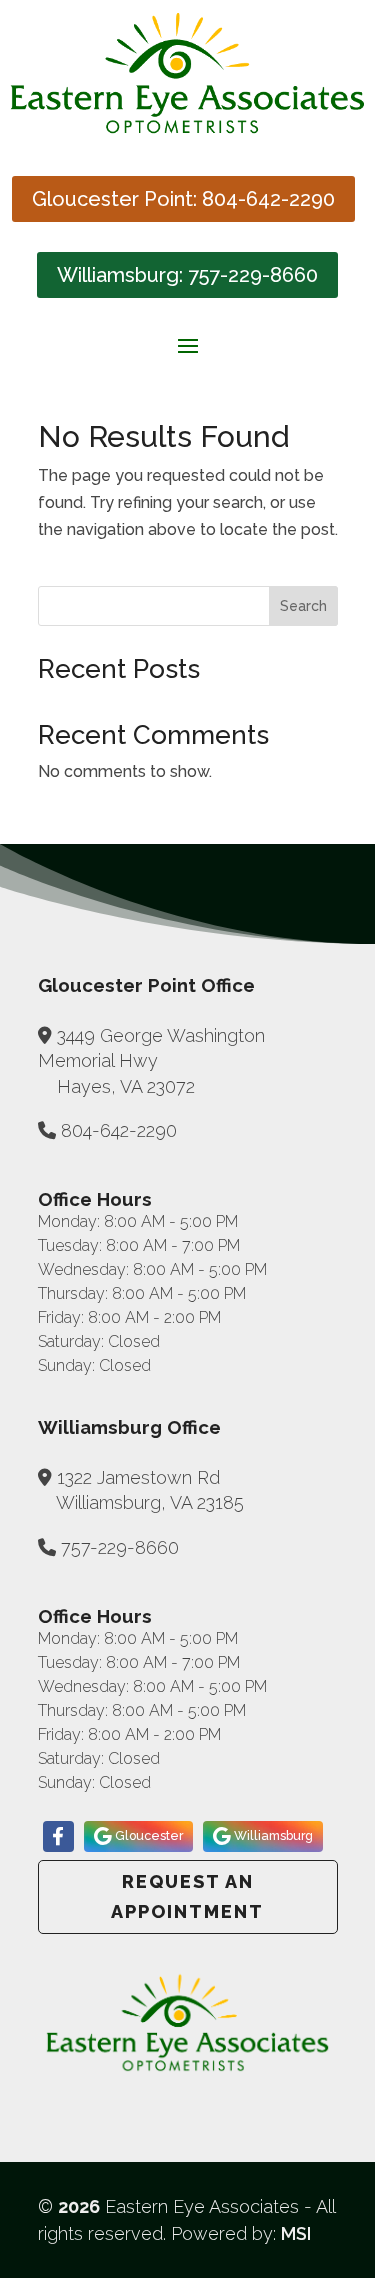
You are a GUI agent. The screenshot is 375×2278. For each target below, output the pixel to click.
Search (303, 606)
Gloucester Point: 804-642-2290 (183, 199)
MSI (296, 2233)
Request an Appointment (187, 1897)
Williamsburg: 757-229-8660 (187, 275)
